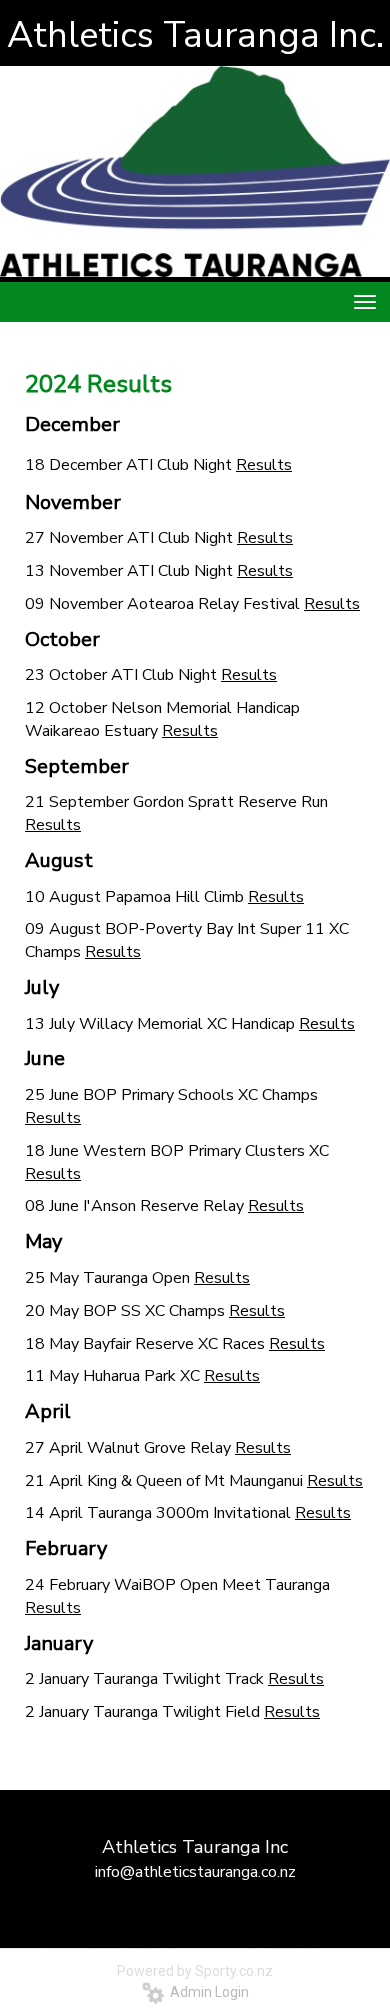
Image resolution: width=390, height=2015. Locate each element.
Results (264, 465)
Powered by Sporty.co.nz (195, 1971)
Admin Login (206, 1992)
